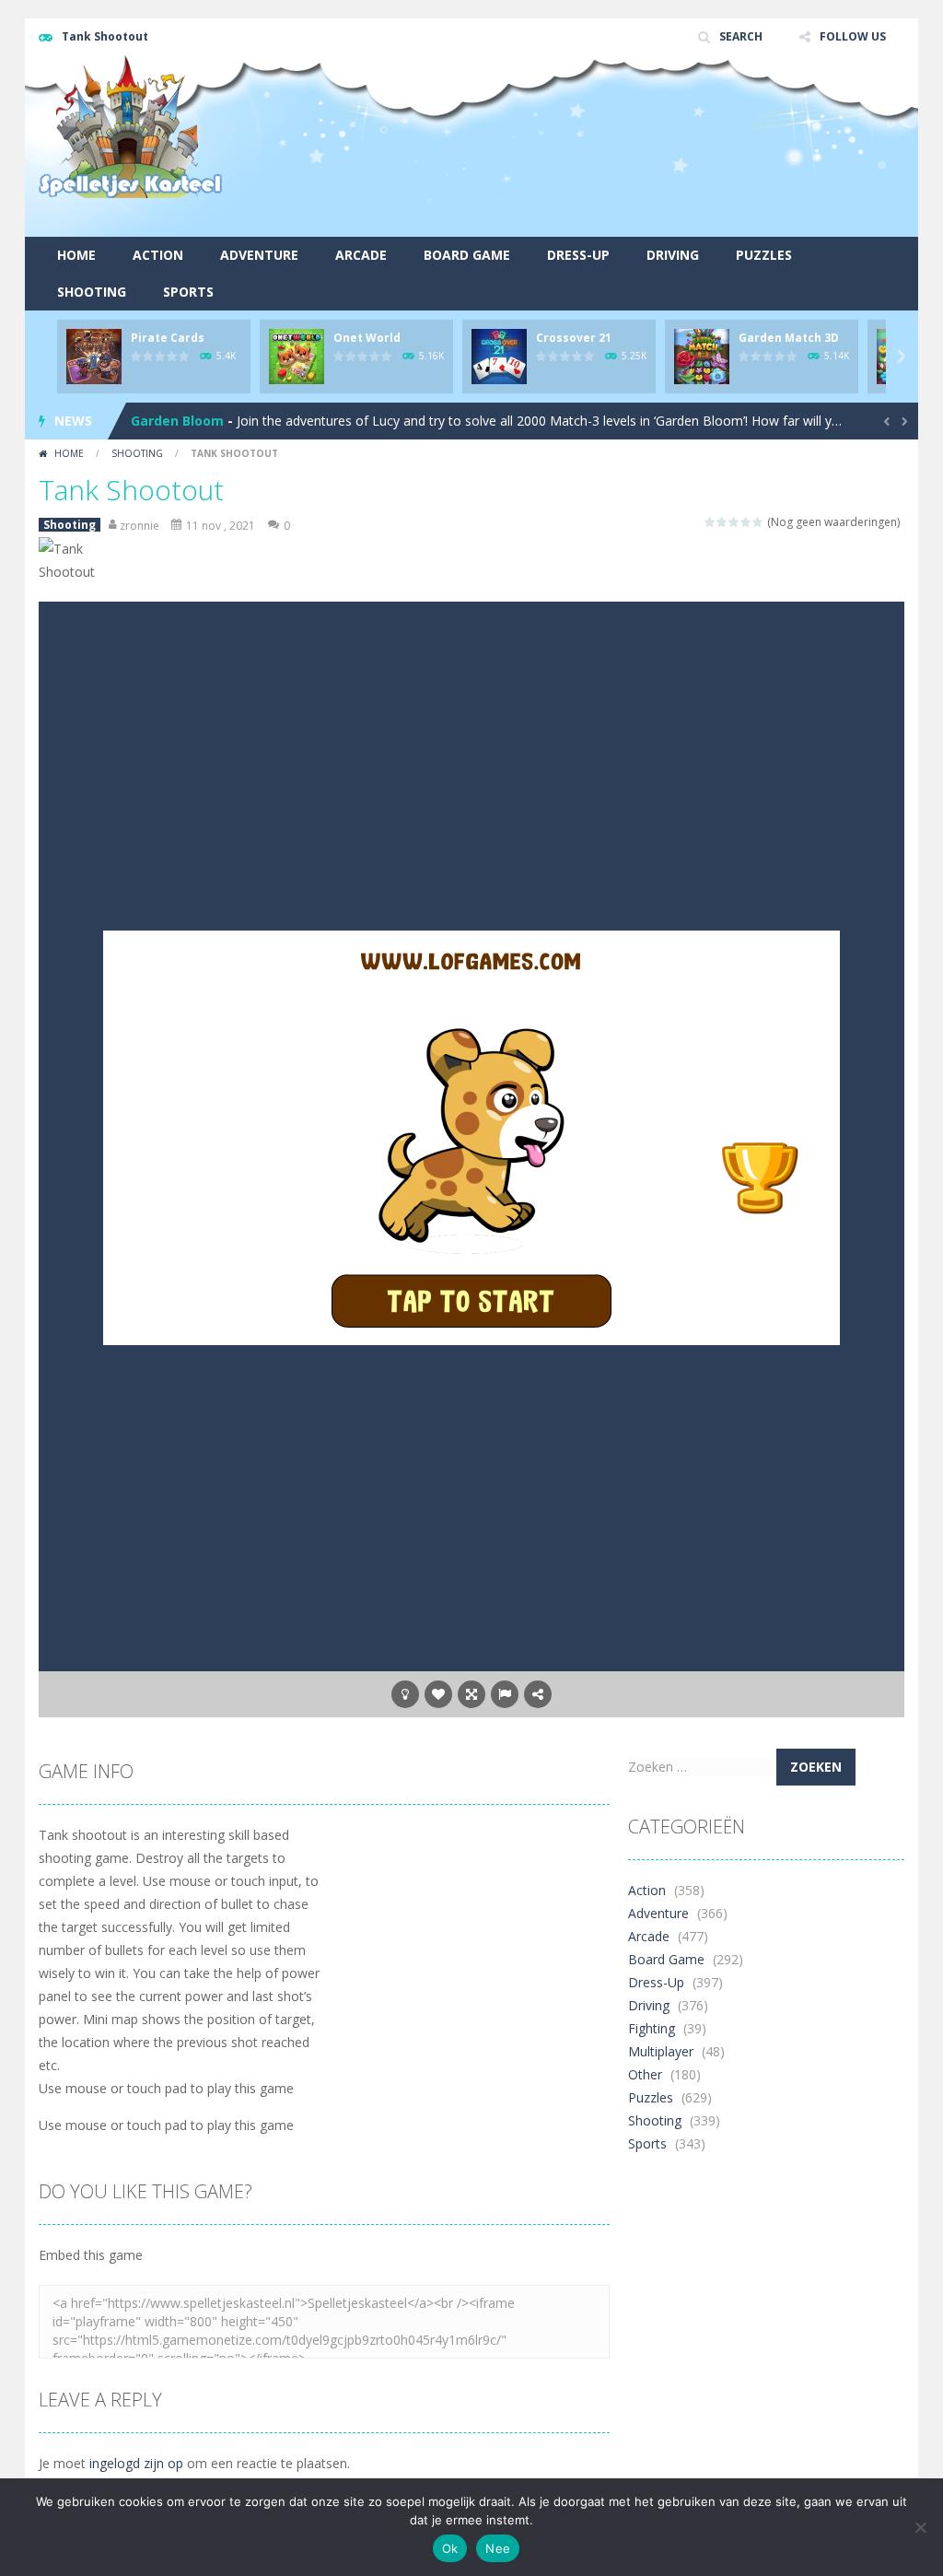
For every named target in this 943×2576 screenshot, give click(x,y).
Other (645, 2074)
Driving (673, 255)
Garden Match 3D (789, 338)
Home (76, 255)
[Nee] (920, 2527)
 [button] (505, 1694)
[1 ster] (710, 522)
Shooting (92, 292)
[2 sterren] (722, 522)
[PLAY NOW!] (94, 355)
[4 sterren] (746, 522)
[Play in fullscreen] (471, 1694)
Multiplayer (661, 2051)
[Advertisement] (569, 189)
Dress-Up (578, 255)
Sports (188, 292)
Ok (450, 2548)
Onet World (367, 338)
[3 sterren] (734, 522)
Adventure (259, 255)
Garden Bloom (177, 421)
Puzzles (764, 255)
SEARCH (741, 36)
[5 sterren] (758, 522)
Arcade (361, 255)
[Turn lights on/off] (405, 1694)
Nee (498, 2548)
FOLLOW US (853, 36)
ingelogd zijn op (136, 2463)
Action (158, 255)
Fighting (652, 2028)
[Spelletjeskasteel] (131, 126)
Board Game (467, 255)
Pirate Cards (168, 338)
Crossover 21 (574, 338)
